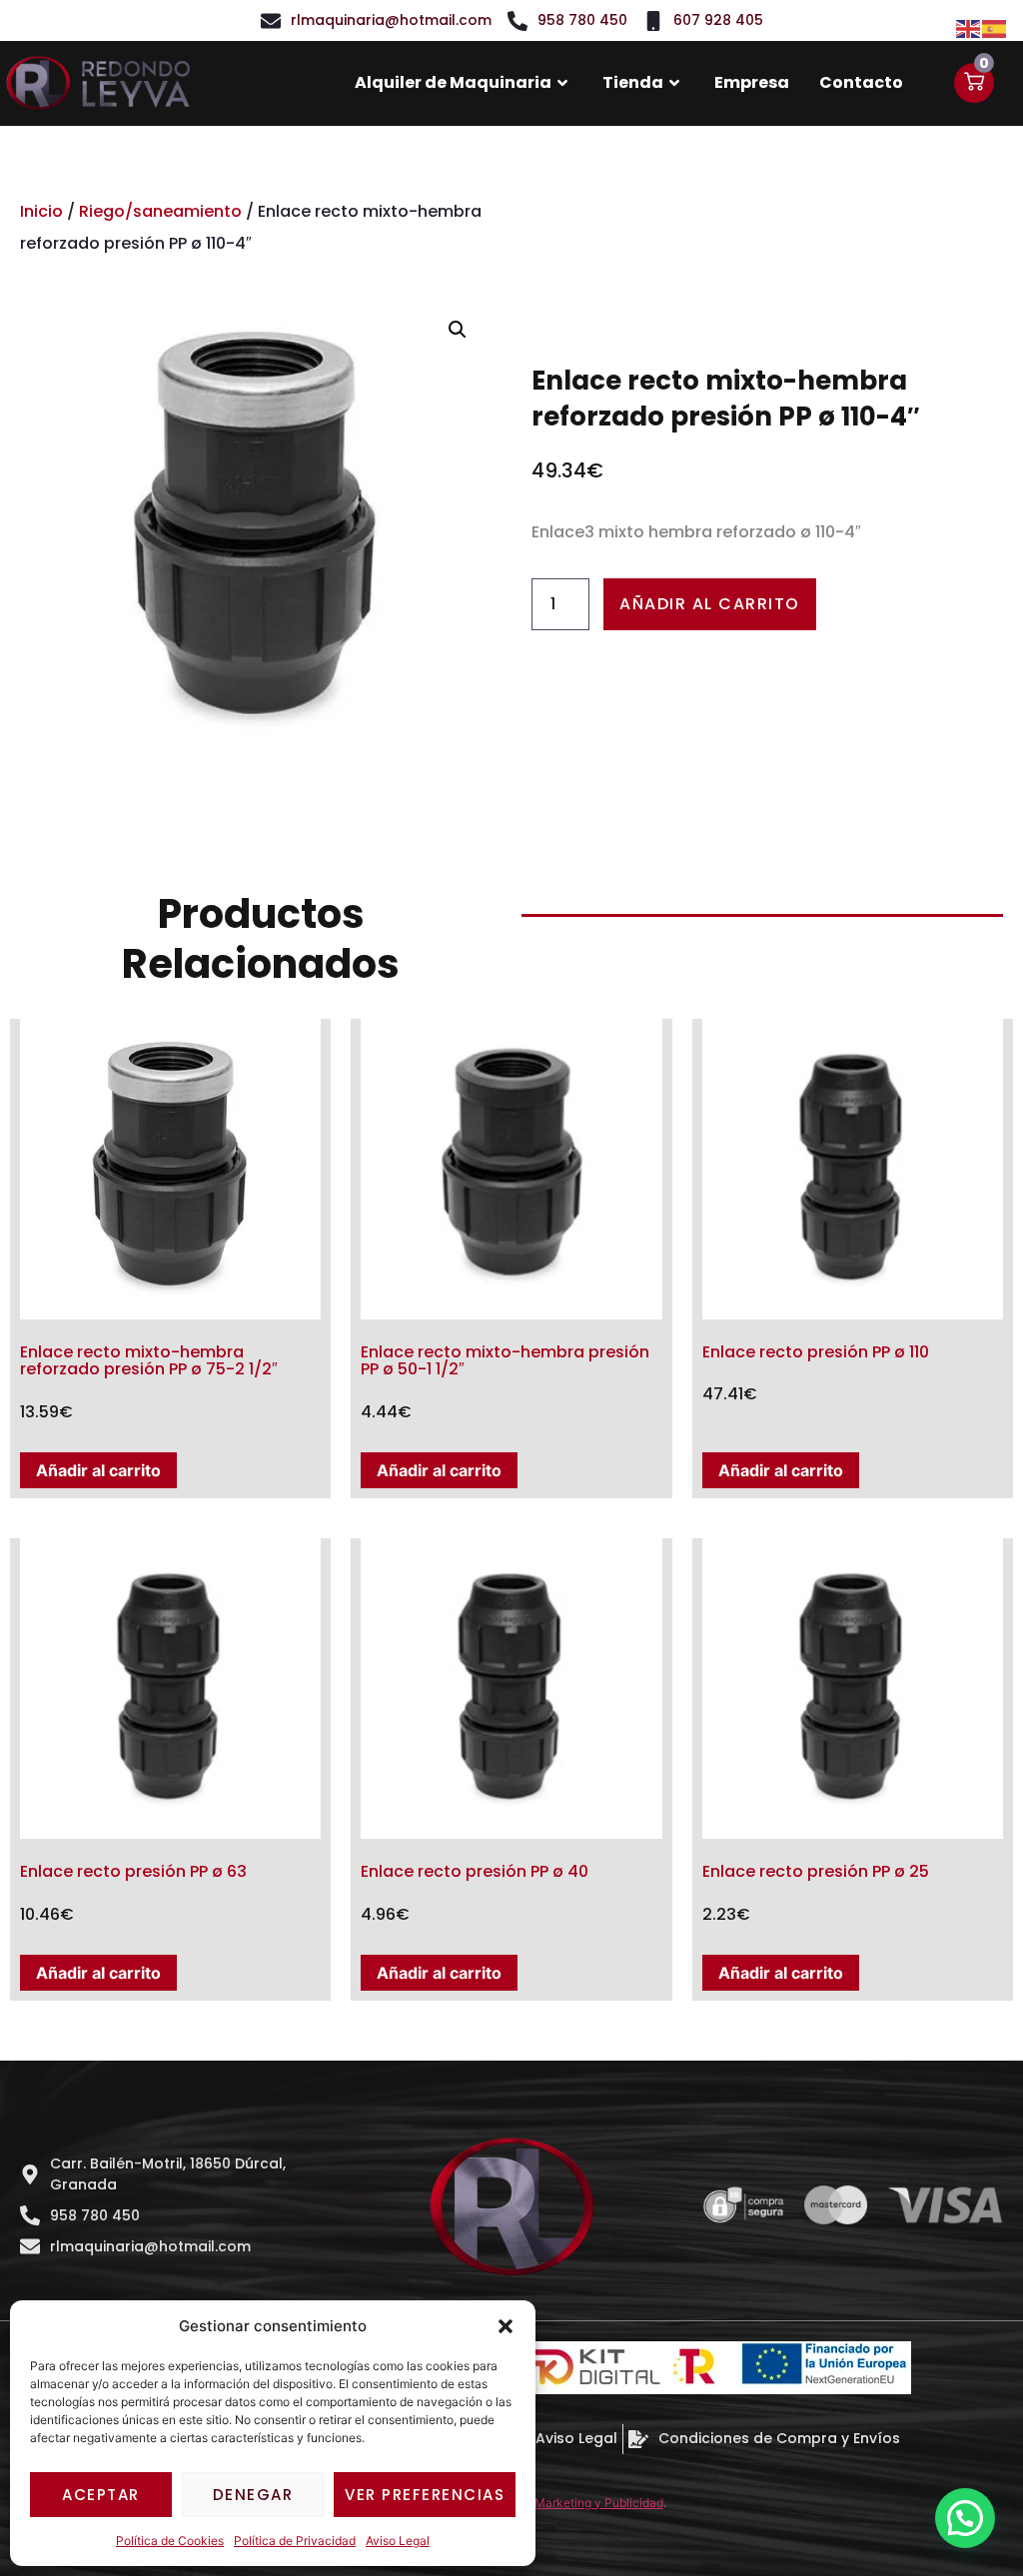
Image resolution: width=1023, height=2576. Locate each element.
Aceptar (101, 2495)
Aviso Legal (398, 2541)
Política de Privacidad (295, 2541)
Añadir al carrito (710, 604)
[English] (969, 27)
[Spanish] (995, 27)
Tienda (633, 82)
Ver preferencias (425, 2495)
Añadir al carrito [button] (98, 1470)
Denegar (253, 2495)
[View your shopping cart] (974, 83)
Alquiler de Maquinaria (453, 82)
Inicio (41, 211)
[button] (506, 2326)
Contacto (861, 82)
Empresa (752, 82)
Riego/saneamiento (160, 211)
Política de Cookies (170, 2541)
